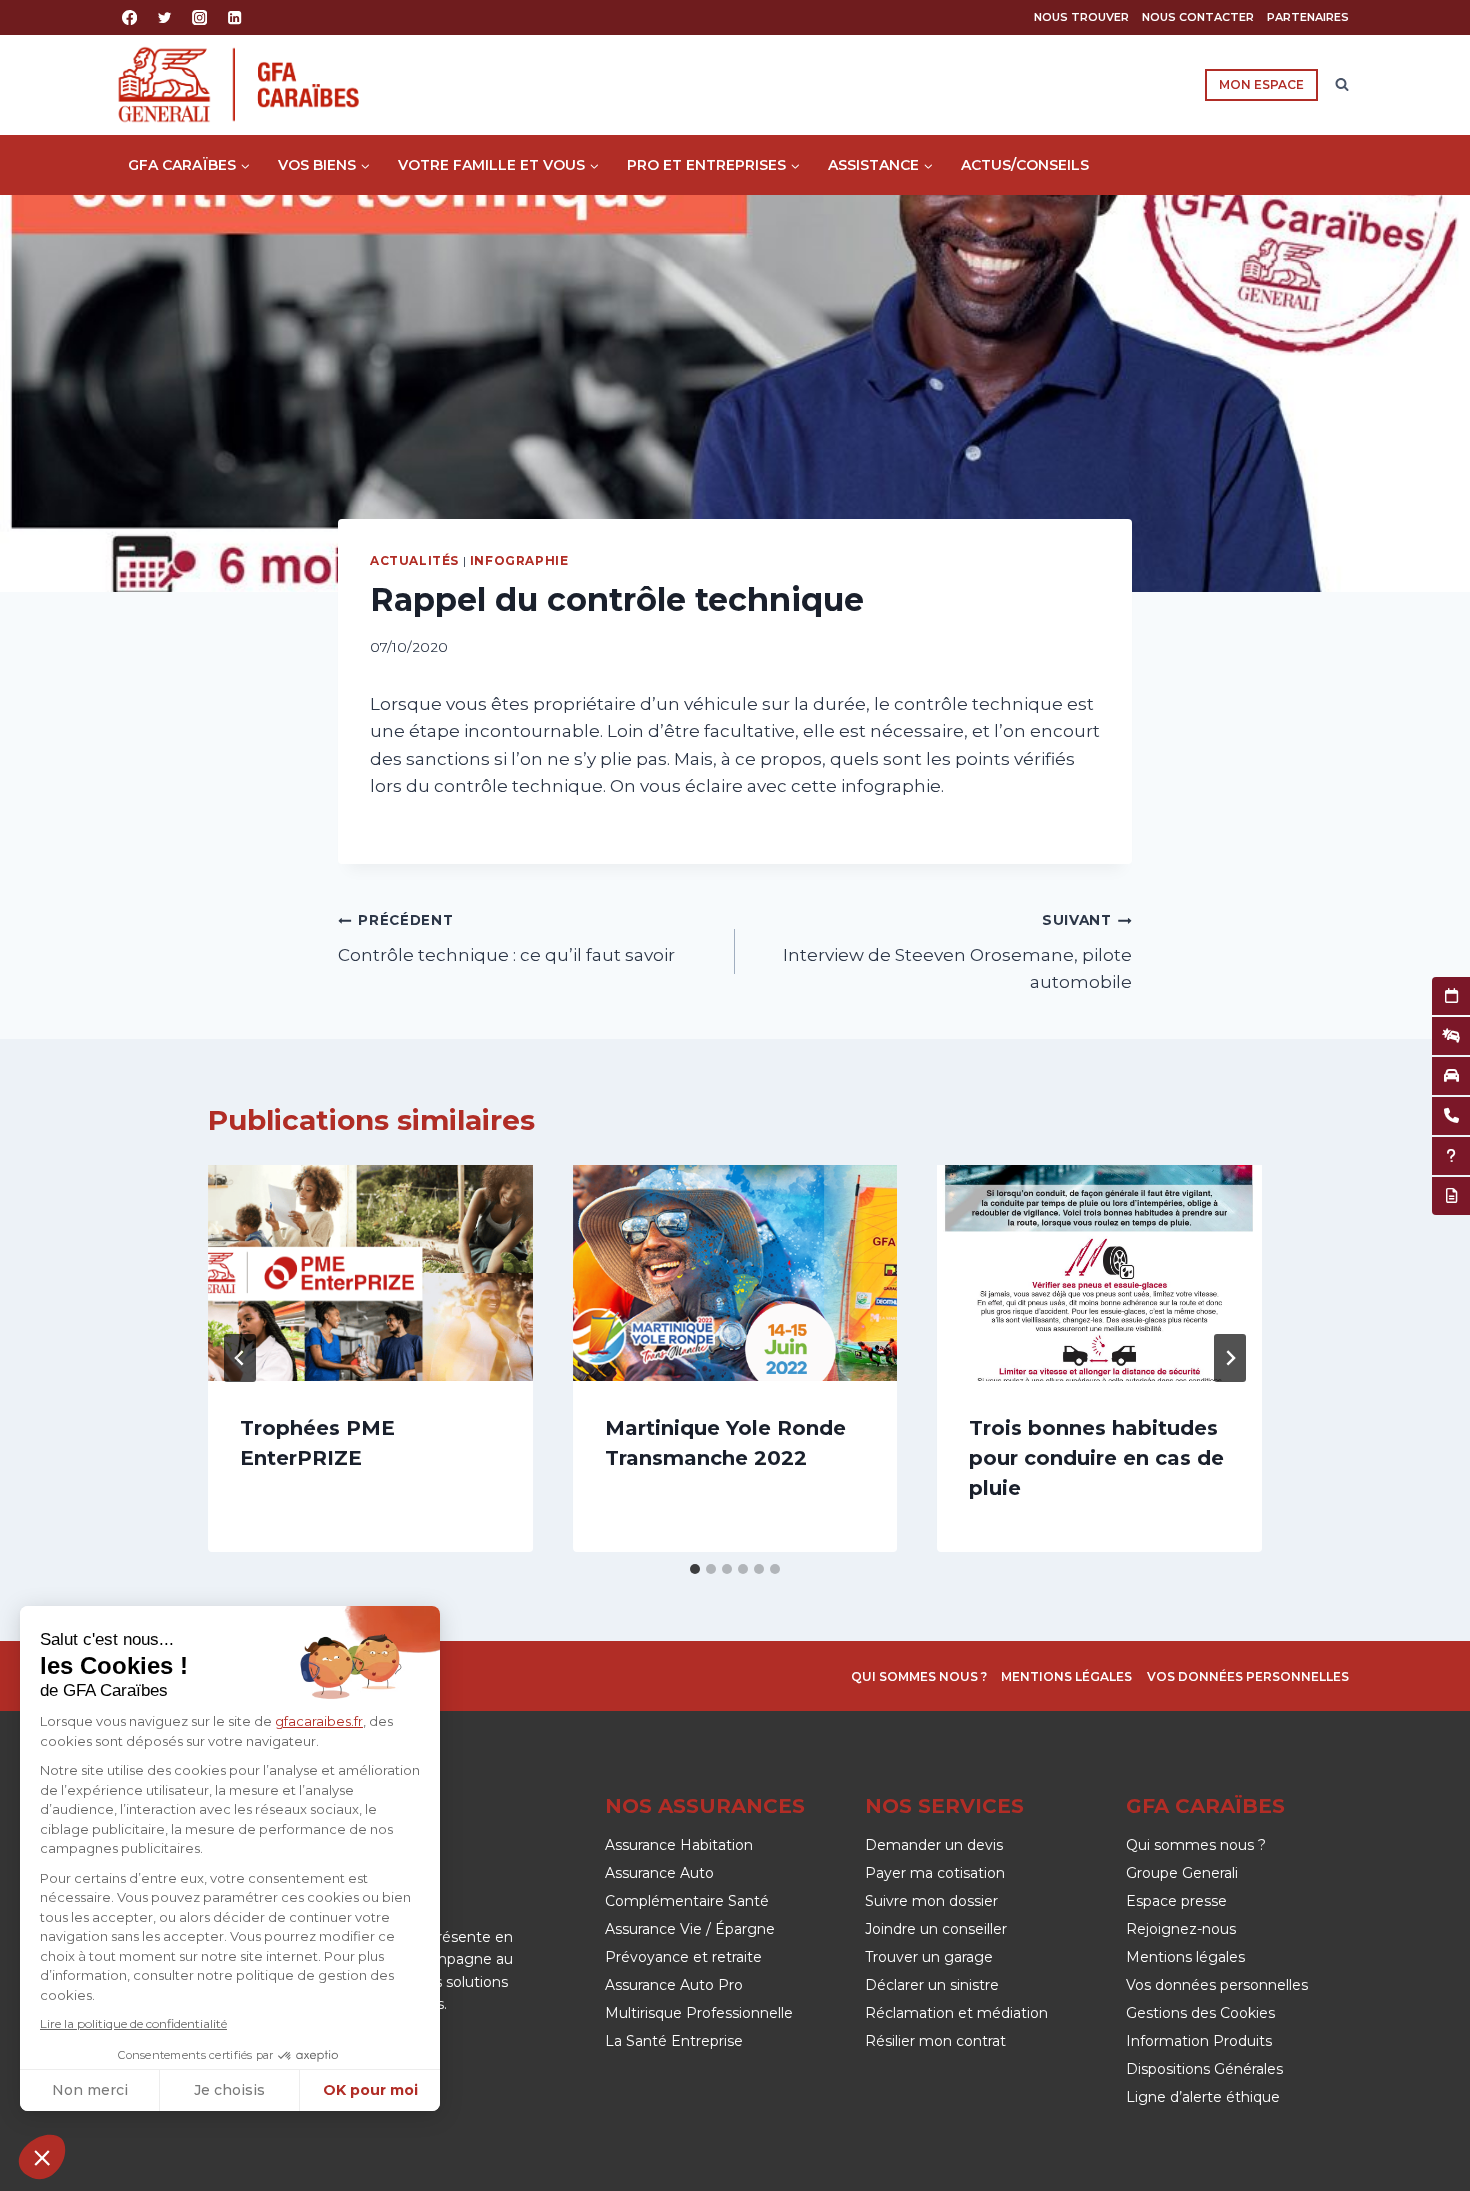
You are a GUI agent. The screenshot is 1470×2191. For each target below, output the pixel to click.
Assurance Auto (659, 1873)
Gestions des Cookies (1200, 2013)
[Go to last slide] (240, 1358)
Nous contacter (1198, 17)
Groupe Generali (1182, 1873)
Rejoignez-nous (1181, 1929)
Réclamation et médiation (956, 2013)
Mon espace (1261, 84)
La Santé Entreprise (674, 2041)
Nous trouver (1081, 17)
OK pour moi (370, 2090)
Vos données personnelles (1248, 1676)
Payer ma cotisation (935, 1873)
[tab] (695, 1569)
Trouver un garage (929, 1957)
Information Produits (1199, 2041)
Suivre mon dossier (931, 1901)
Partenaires (1308, 17)
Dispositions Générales (1204, 2069)
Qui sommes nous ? (919, 1676)
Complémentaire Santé (687, 1901)
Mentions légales (1066, 1676)
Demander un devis (934, 1845)
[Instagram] (199, 17)
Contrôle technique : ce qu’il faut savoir (506, 938)
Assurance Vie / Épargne (690, 1929)
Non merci (90, 2090)
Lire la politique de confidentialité (133, 2023)
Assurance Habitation (679, 1845)
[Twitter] (164, 17)
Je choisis (229, 2090)
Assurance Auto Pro (674, 1985)
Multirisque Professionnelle (699, 2013)
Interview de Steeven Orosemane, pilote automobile (957, 952)
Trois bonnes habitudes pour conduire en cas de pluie (1096, 1458)
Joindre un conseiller (936, 1929)
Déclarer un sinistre (932, 1985)
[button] (42, 2157)
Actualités (414, 560)
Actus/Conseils (1025, 165)
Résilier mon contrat (935, 2041)
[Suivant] (1230, 1358)
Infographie (519, 560)
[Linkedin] (235, 17)
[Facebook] (129, 17)
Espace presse (1176, 1901)
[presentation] (370, 1273)
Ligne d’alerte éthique (1203, 2097)
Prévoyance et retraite (683, 1957)
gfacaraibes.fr (319, 1721)
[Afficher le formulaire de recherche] (1342, 85)
